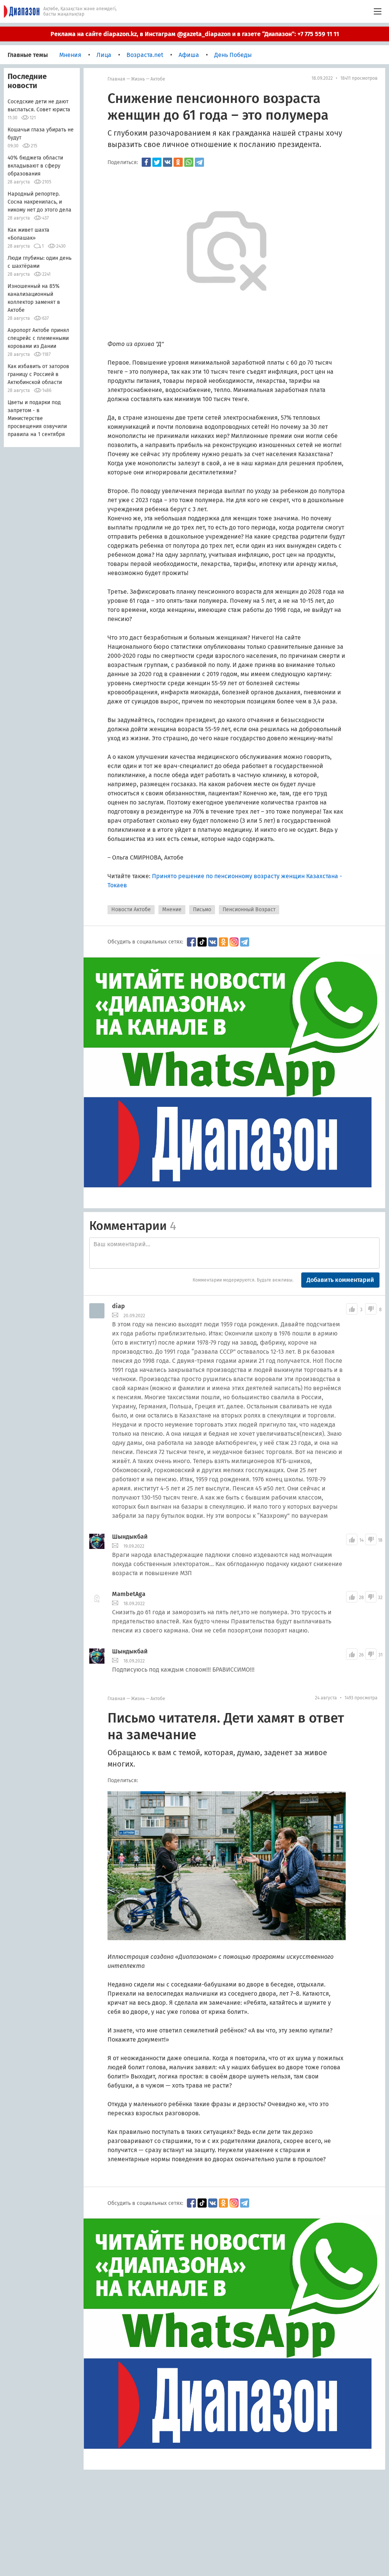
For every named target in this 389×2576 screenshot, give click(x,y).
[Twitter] (157, 162)
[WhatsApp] (189, 162)
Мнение (172, 910)
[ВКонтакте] (168, 162)
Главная (116, 79)
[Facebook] (146, 162)
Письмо (202, 910)
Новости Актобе (131, 910)
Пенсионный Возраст (249, 910)
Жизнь (138, 79)
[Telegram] (199, 162)
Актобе (158, 79)
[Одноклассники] (178, 162)
